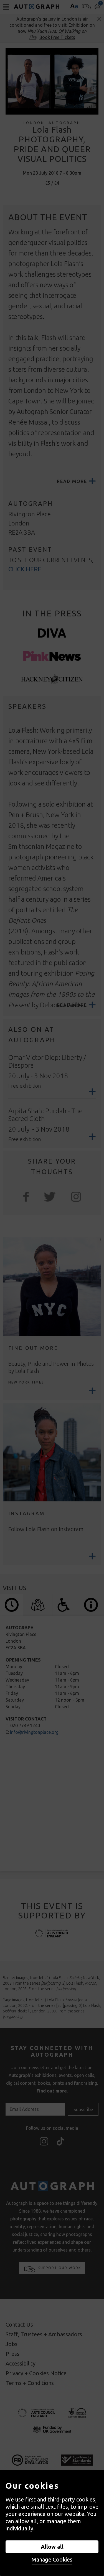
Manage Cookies (52, 2559)
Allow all (52, 2547)
